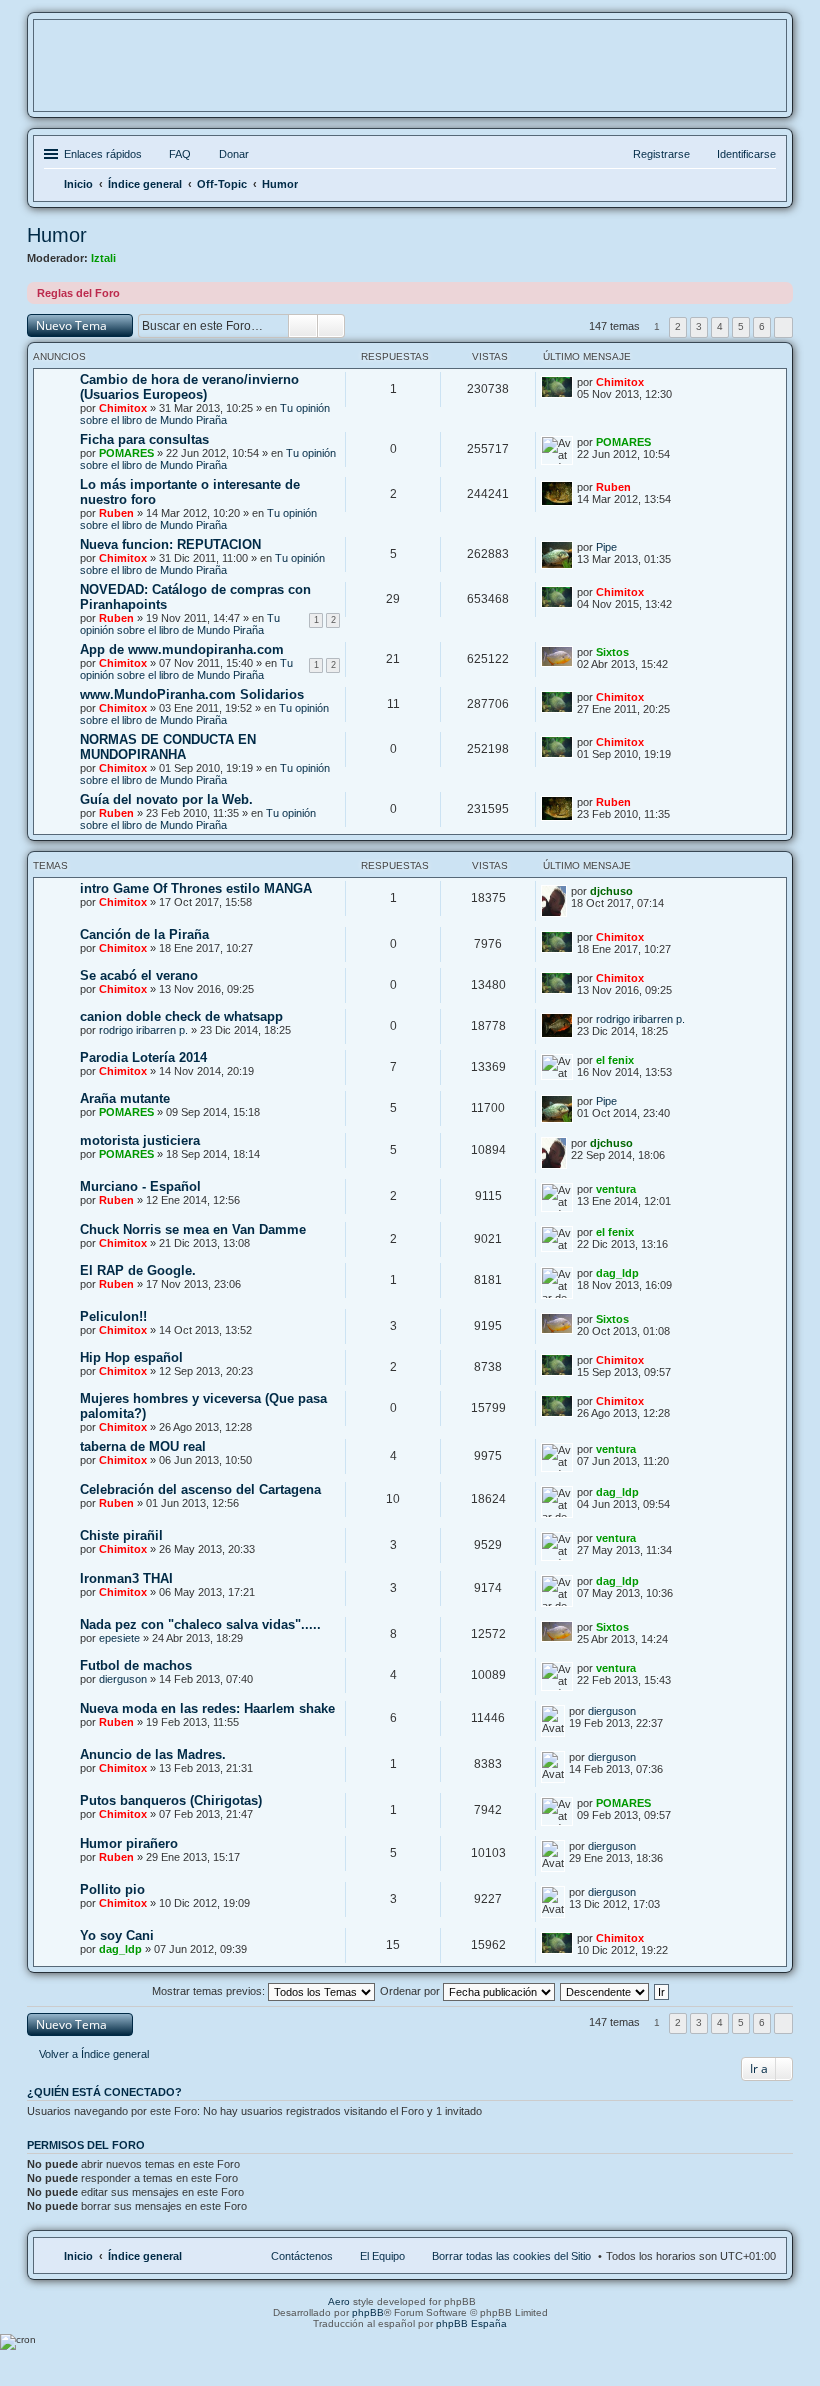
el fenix (615, 1060)
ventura (616, 1189)
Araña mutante (125, 1098)
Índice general (145, 2256)
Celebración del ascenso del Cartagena (200, 1489)
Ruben (116, 513)
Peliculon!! (113, 1316)
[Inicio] (410, 78)
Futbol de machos (136, 1665)
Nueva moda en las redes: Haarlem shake (207, 1708)
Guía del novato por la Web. (166, 799)
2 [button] (678, 326)
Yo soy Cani (117, 1935)
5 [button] (741, 326)
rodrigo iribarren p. (143, 1030)
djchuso (611, 891)
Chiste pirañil (121, 1535)
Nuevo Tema (71, 325)
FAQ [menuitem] (180, 154)
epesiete (119, 1638)
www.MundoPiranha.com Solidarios (192, 694)
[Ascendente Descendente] (605, 1991)
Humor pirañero (129, 1843)
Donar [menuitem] (234, 154)
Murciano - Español (140, 1186)
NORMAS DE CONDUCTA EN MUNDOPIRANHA (168, 747)
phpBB (368, 2312)
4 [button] (720, 326)
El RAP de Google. (138, 1270)
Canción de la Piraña (144, 934)
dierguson (123, 1679)
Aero (339, 2301)
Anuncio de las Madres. (153, 1754)
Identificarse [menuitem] (746, 154)
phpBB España (471, 2323)
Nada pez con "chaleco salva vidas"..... (200, 1624)
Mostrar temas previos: (210, 1991)
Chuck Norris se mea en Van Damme (193, 1229)
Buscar (303, 326)
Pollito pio (112, 1889)
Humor (57, 235)
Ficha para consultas (144, 439)
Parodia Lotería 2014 (143, 1057)
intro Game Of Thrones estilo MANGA (196, 888)
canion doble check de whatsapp (181, 1016)
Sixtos (612, 652)
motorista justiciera (140, 1140)
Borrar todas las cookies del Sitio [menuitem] (511, 2256)
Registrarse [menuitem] (661, 154)
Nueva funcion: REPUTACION (170, 544)
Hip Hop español (131, 1357)
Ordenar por (411, 1991)
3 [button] (699, 326)
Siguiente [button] (783, 327)
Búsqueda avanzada (331, 326)
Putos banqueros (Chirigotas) (171, 1800)
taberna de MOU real (143, 1446)
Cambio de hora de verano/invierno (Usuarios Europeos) (189, 387)
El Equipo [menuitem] (382, 2256)
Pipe (606, 547)
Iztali (103, 258)
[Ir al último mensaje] (656, 382)
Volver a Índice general (94, 2054)
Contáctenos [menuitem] (302, 2256)
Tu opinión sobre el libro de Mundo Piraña (205, 414)
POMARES (126, 453)
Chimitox (123, 408)
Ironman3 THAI (126, 1578)
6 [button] (762, 326)
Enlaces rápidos (103, 154)
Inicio (78, 2256)
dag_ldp (617, 1273)
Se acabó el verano (139, 975)
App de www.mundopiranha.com (182, 649)
